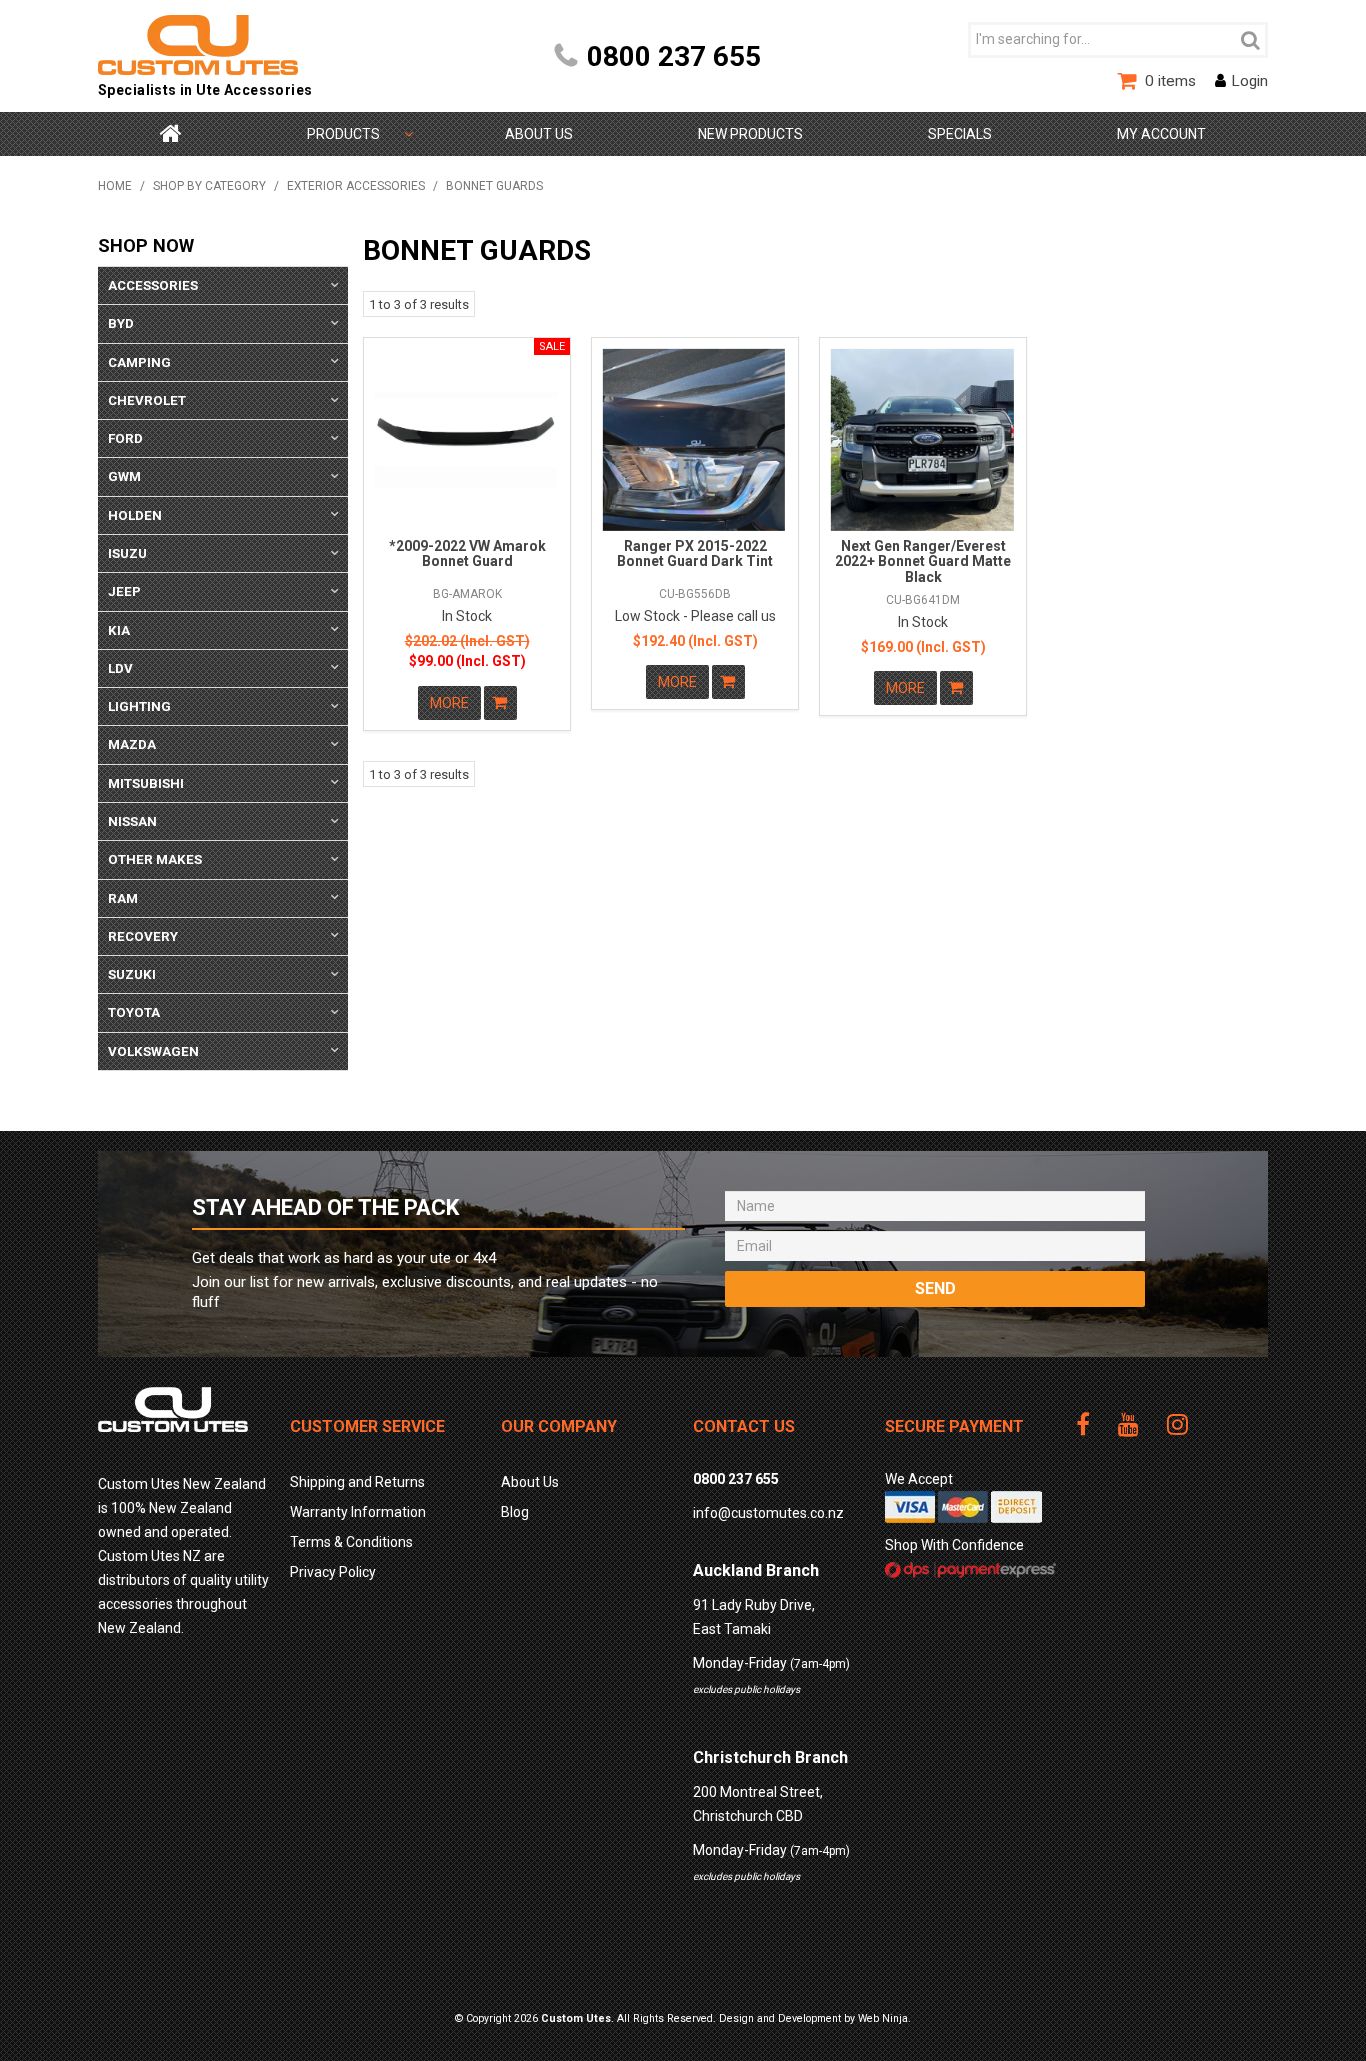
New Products (750, 134)
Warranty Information (358, 1512)
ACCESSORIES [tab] (153, 285)
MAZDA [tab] (132, 744)
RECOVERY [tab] (143, 936)
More (449, 703)
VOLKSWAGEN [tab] (153, 1051)
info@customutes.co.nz (768, 1513)
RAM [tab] (123, 898)
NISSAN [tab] (132, 821)
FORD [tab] (125, 438)
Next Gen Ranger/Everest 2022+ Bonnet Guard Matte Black (923, 561)
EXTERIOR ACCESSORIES (356, 186)
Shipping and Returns (357, 1482)
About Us (539, 134)
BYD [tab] (121, 323)
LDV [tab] (120, 668)
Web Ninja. (884, 2018)
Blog (515, 1512)
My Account (1161, 134)
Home (171, 134)
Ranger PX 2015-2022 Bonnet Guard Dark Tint (695, 553)
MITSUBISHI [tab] (146, 783)
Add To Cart (500, 703)
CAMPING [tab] (139, 362)
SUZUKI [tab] (132, 974)
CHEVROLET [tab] (147, 400)
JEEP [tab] (124, 591)
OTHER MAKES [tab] (155, 859)
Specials (960, 134)
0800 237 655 (674, 56)
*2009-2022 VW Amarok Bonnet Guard (467, 553)
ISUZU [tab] (127, 553)
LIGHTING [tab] (139, 706)
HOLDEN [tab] (135, 515)
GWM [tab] (124, 476)
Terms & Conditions (351, 1542)
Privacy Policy (333, 1572)
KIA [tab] (119, 630)
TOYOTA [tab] (134, 1012)
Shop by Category (344, 134)
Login (1249, 81)
